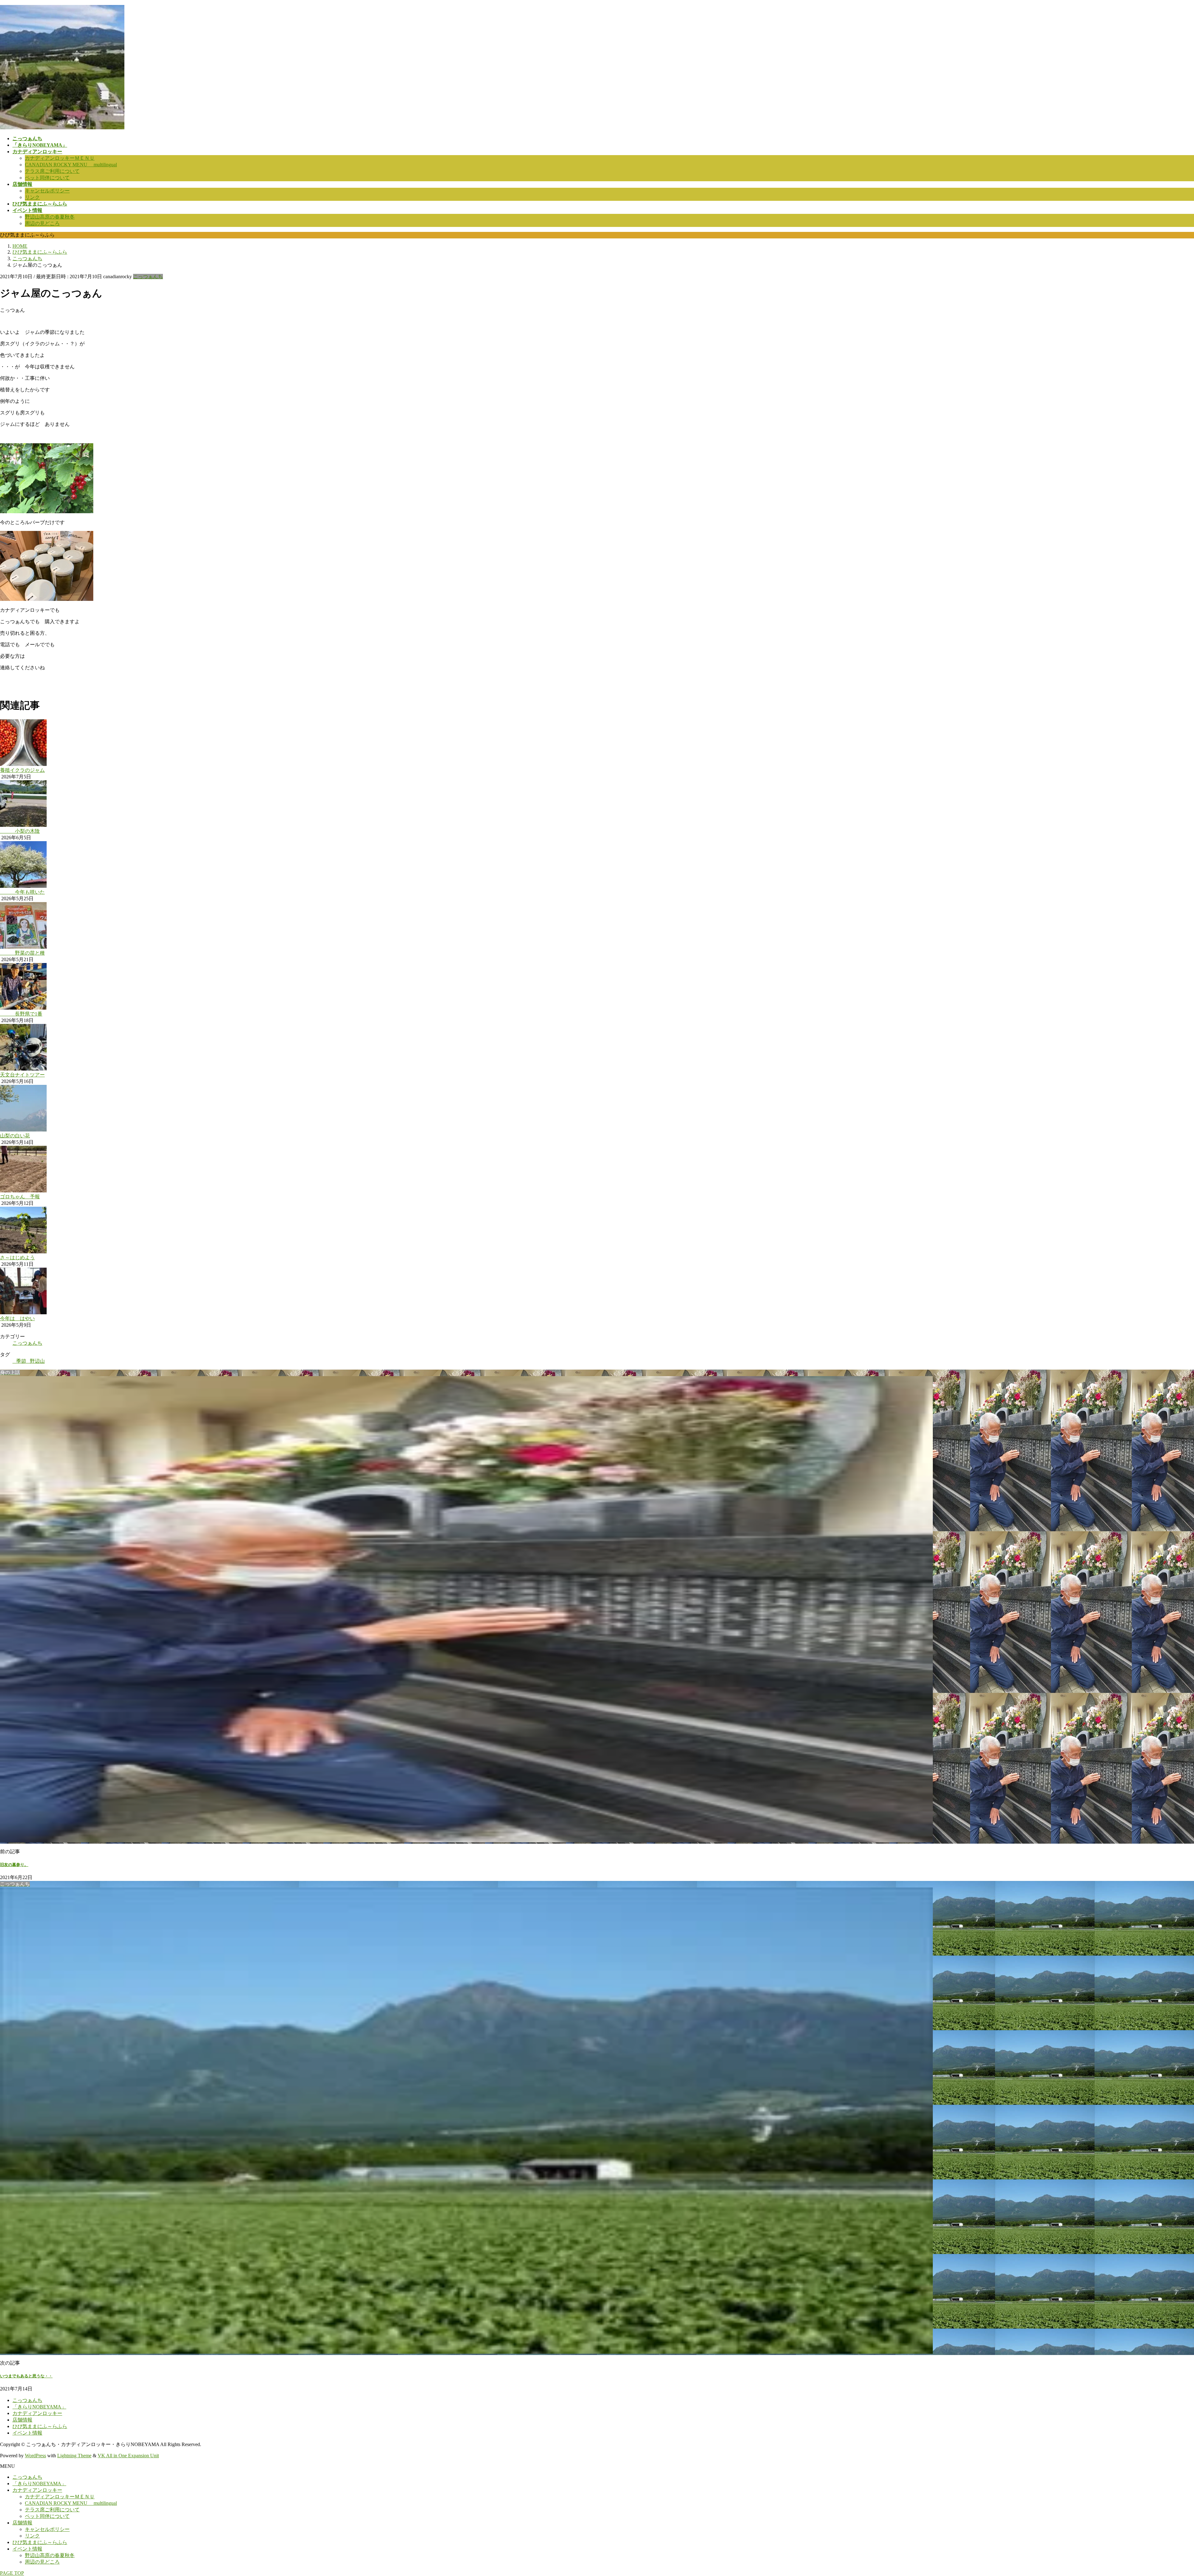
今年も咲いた (22, 892)
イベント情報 (27, 2433)
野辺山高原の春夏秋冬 (50, 217)
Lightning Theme (74, 2456)
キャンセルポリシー (47, 191)
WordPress (35, 2456)
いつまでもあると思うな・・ (26, 2376)
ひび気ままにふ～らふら (40, 2426)
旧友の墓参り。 (14, 1865)
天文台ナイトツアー (22, 1075)
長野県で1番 (21, 1014)
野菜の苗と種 (22, 953)
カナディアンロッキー (37, 2413)
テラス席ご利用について (52, 171)
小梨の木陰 (20, 831)
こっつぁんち (148, 276)
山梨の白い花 (15, 1136)
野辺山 (37, 1361)
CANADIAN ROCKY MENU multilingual (71, 165)
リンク (32, 197)
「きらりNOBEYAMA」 (39, 2407)
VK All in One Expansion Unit (128, 2456)
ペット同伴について (47, 178)
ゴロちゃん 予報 (20, 1197)
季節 (21, 1361)
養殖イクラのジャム (22, 770)
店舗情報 (22, 2420)
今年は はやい (17, 1318)
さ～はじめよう (17, 1258)
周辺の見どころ (42, 223)
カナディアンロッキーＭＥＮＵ (60, 158)
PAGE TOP (12, 2573)
